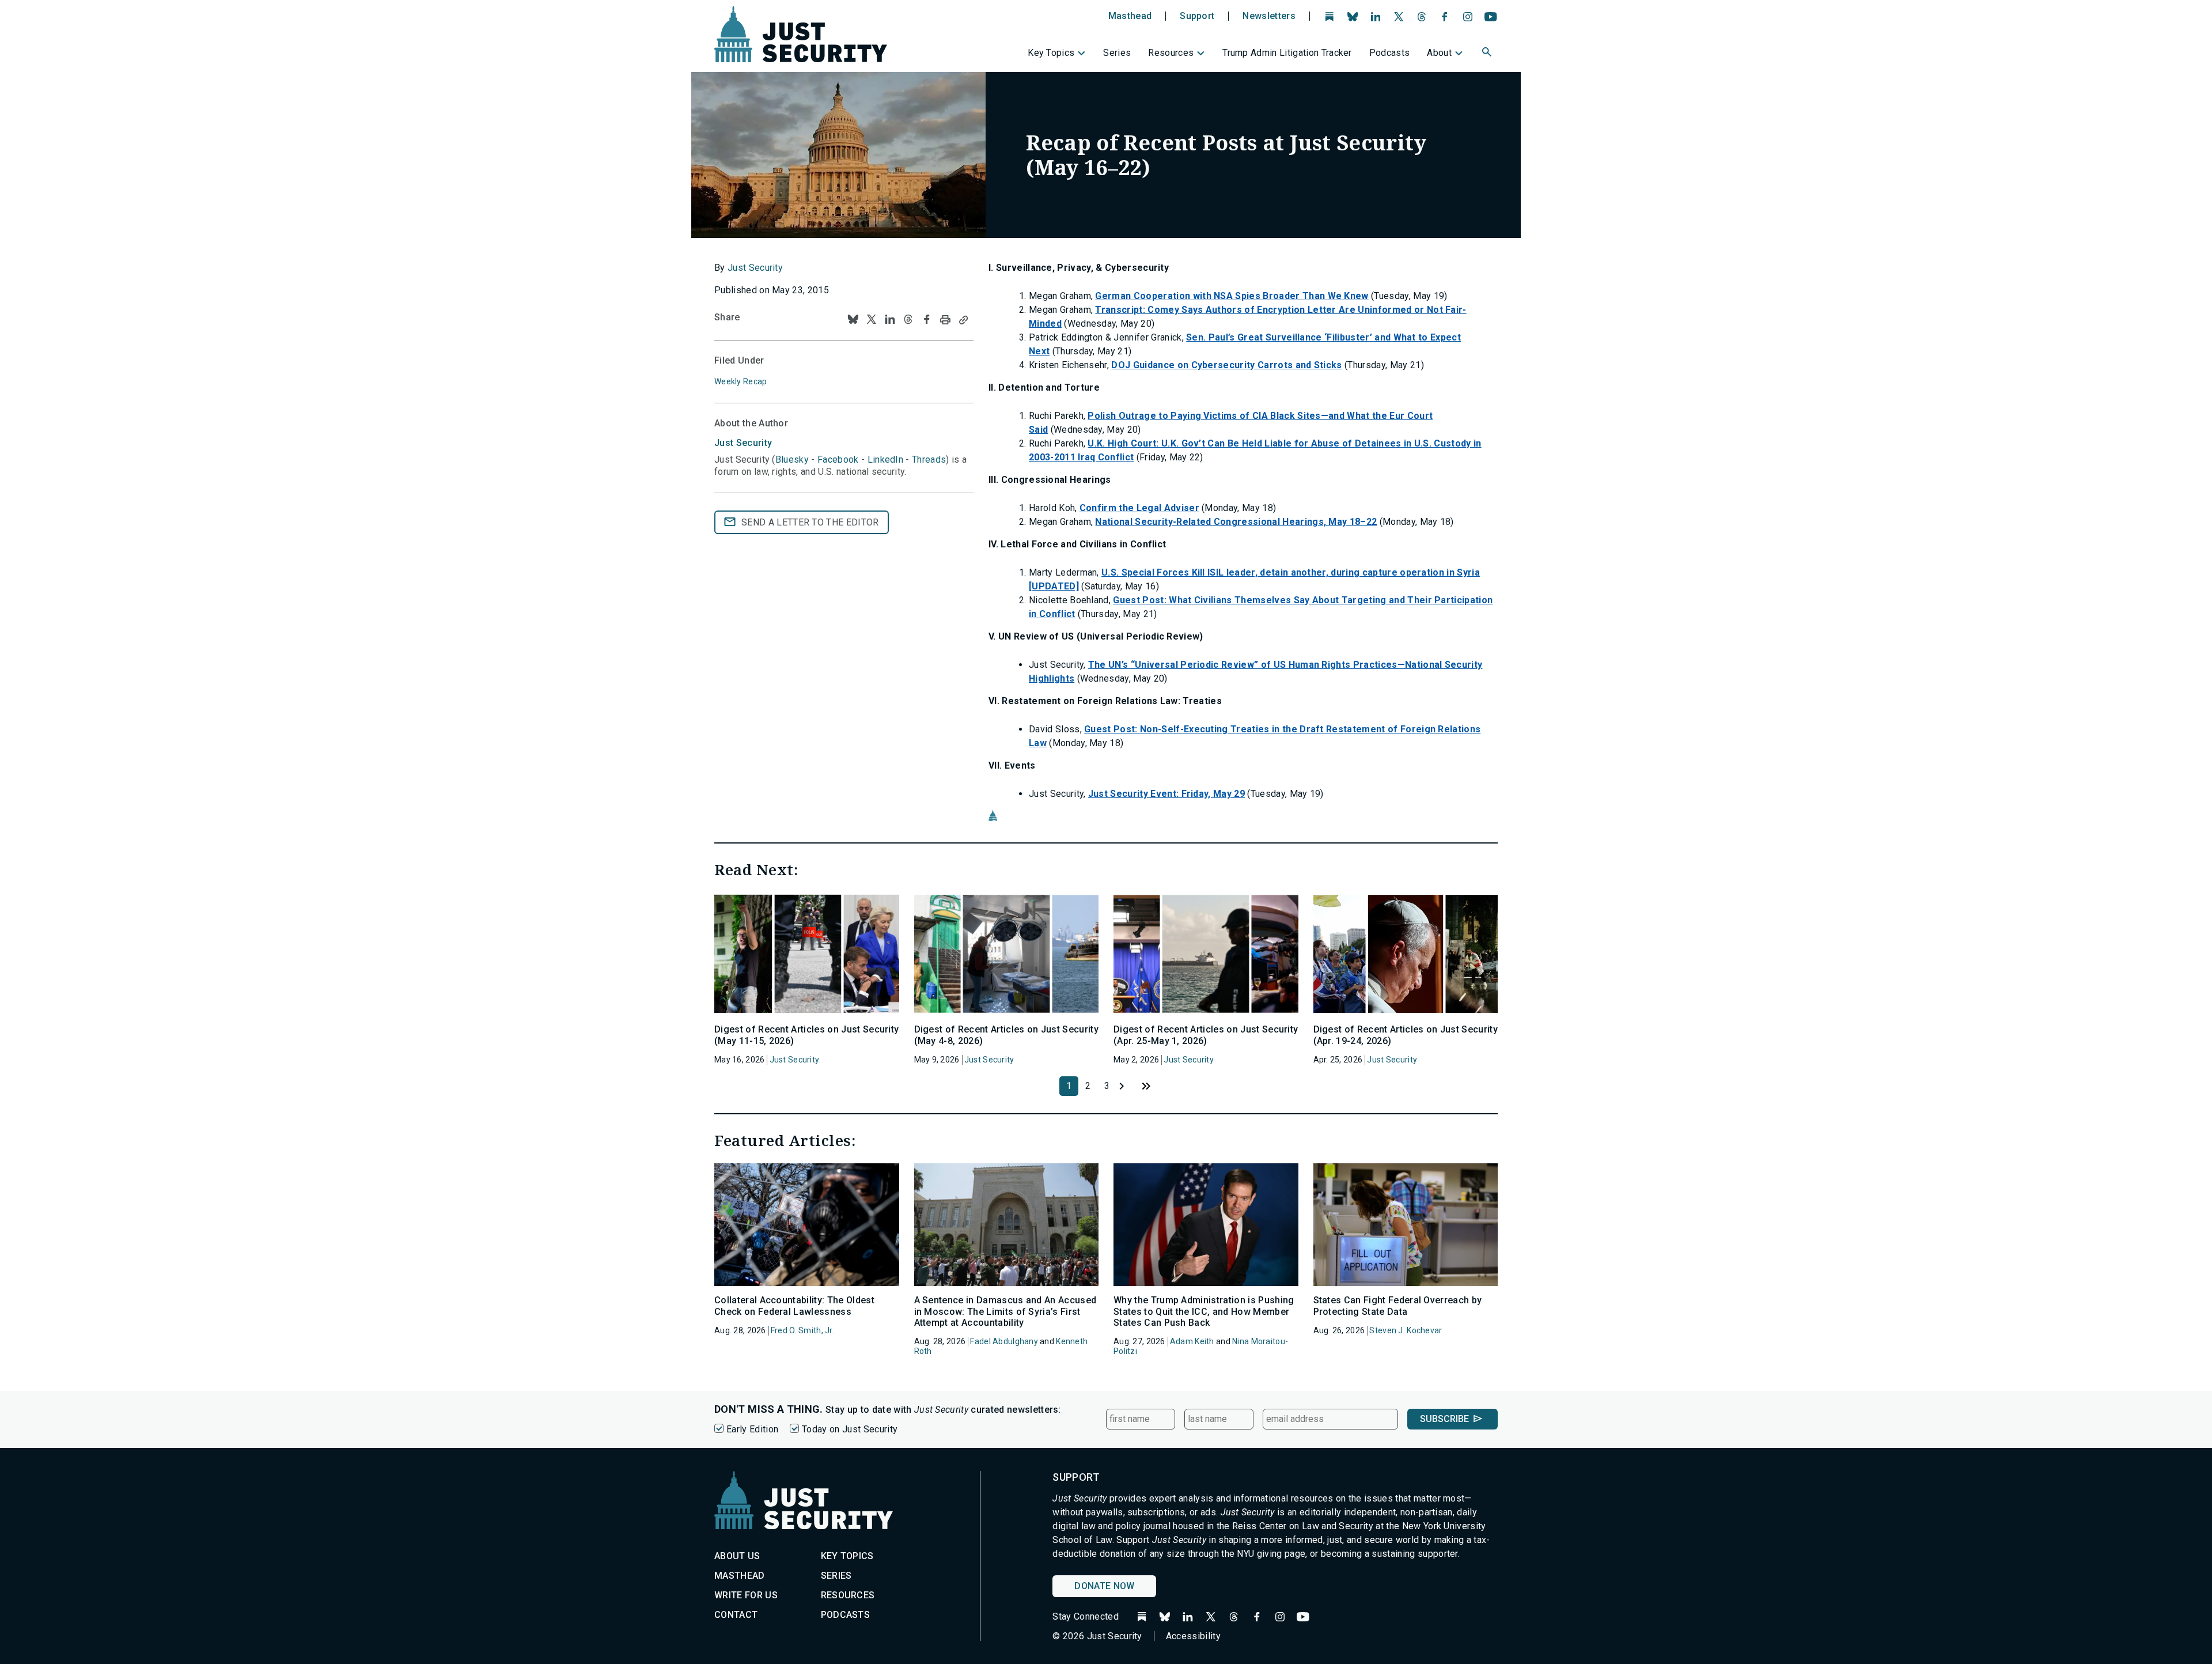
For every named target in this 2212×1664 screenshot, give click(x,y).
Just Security (755, 268)
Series (1117, 53)
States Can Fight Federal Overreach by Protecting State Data (1398, 1306)
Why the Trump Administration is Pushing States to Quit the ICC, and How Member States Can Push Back (1204, 1311)
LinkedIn (886, 460)
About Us (737, 1556)
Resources (1171, 53)
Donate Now (1104, 1586)
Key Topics (1051, 53)
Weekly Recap (741, 381)
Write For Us (746, 1595)
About (1439, 53)
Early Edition (752, 1429)
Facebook (838, 460)
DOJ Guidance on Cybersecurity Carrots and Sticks (1226, 365)
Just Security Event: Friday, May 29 (1166, 794)
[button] (1488, 54)
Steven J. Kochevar (1406, 1330)
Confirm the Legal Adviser (1139, 508)
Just (743, 443)
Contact (736, 1615)
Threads (929, 460)
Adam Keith (1192, 1341)
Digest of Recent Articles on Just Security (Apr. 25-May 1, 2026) (1206, 1035)
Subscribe (1444, 1419)
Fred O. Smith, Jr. (802, 1330)
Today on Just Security (850, 1429)
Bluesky (792, 460)
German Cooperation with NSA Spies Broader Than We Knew (1232, 296)
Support (1197, 16)
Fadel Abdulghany (1004, 1341)
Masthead (1130, 16)
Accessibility (1193, 1636)
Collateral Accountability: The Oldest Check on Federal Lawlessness (794, 1306)
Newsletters (1269, 16)
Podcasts (1390, 53)
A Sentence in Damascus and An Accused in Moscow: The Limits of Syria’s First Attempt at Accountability (1005, 1311)
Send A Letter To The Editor (810, 522)
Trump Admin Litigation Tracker (1287, 53)
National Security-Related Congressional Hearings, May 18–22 (1236, 522)
